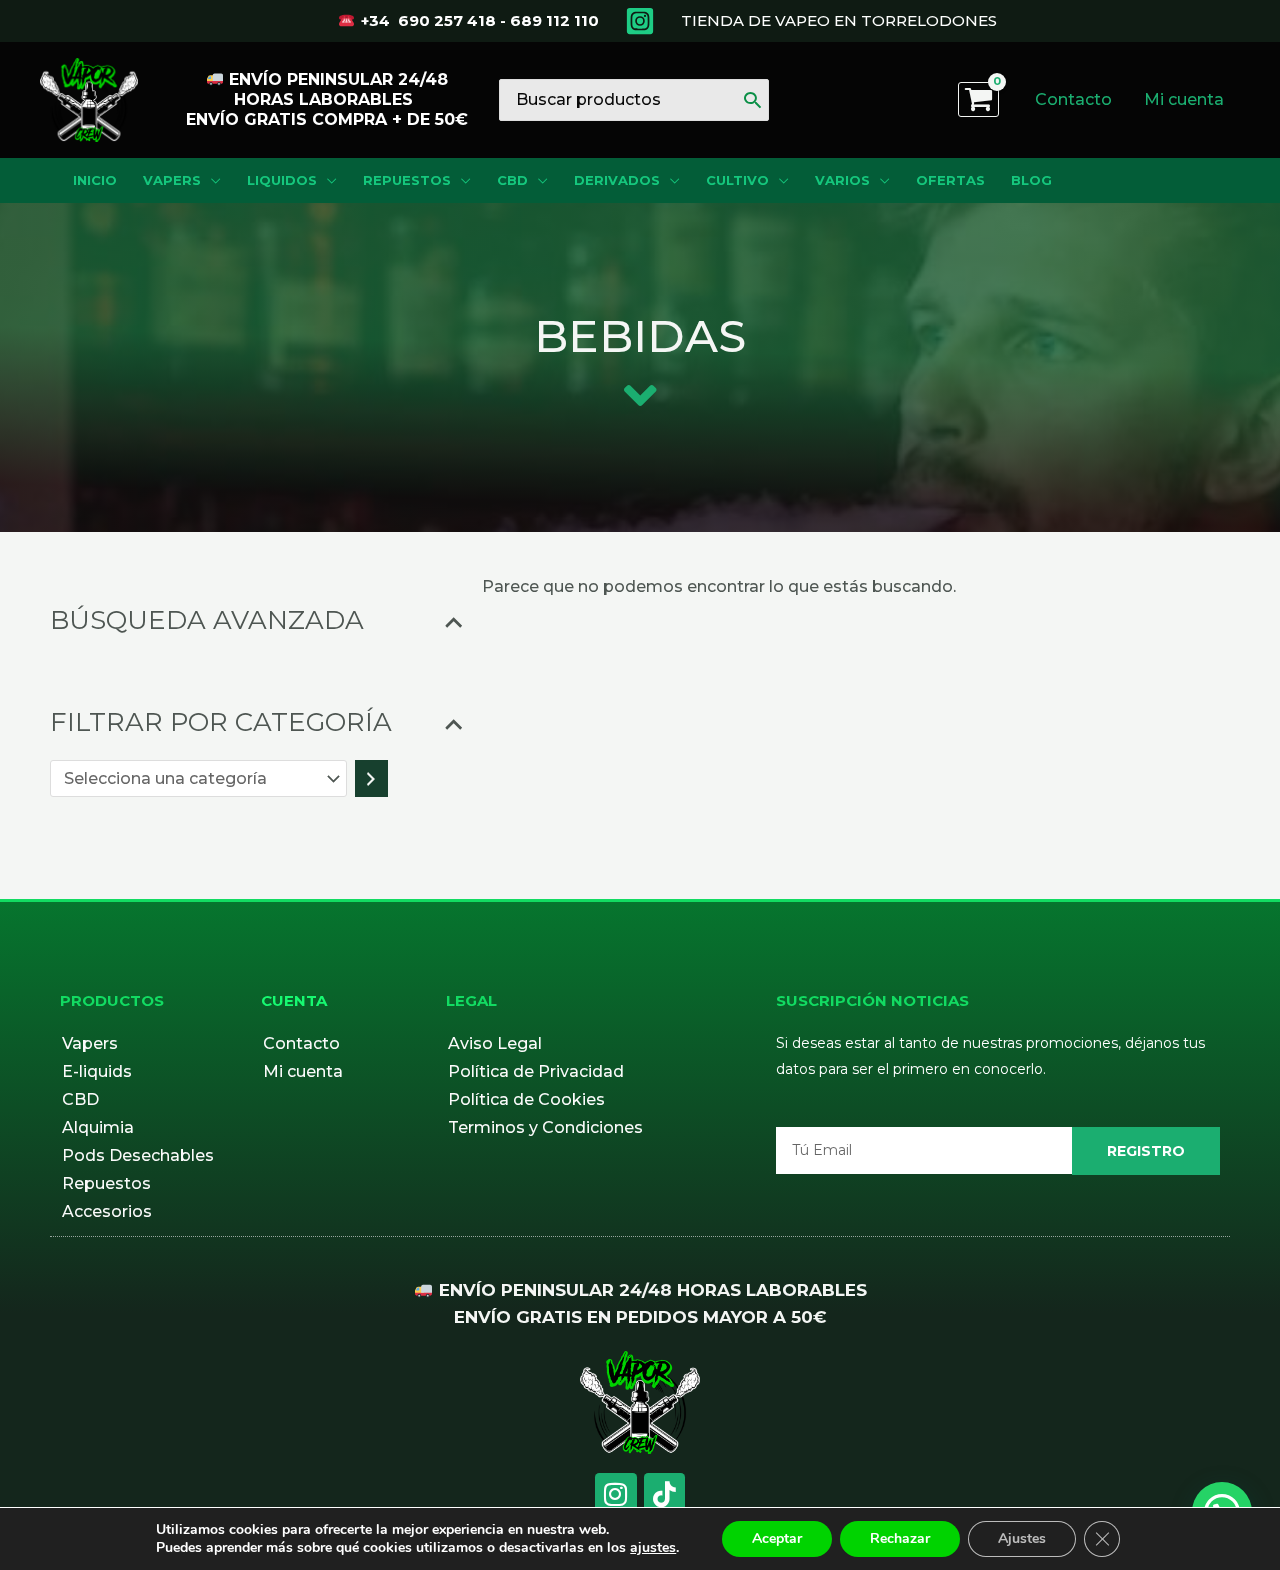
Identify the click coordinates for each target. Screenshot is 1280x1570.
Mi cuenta (303, 1071)
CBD (80, 1099)
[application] (211, 180)
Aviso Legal (495, 1043)
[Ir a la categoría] (371, 778)
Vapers (90, 1043)
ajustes (653, 1548)
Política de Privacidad (536, 1071)
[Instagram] (640, 21)
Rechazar (900, 1538)
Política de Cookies (526, 1099)
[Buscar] (752, 100)
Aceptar (777, 1538)
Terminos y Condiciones (545, 1127)
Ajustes (1022, 1538)
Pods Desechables (138, 1155)
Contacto (301, 1043)
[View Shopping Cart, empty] (978, 99)
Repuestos (106, 1183)
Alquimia (98, 1127)
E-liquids (97, 1071)
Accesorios (107, 1211)
